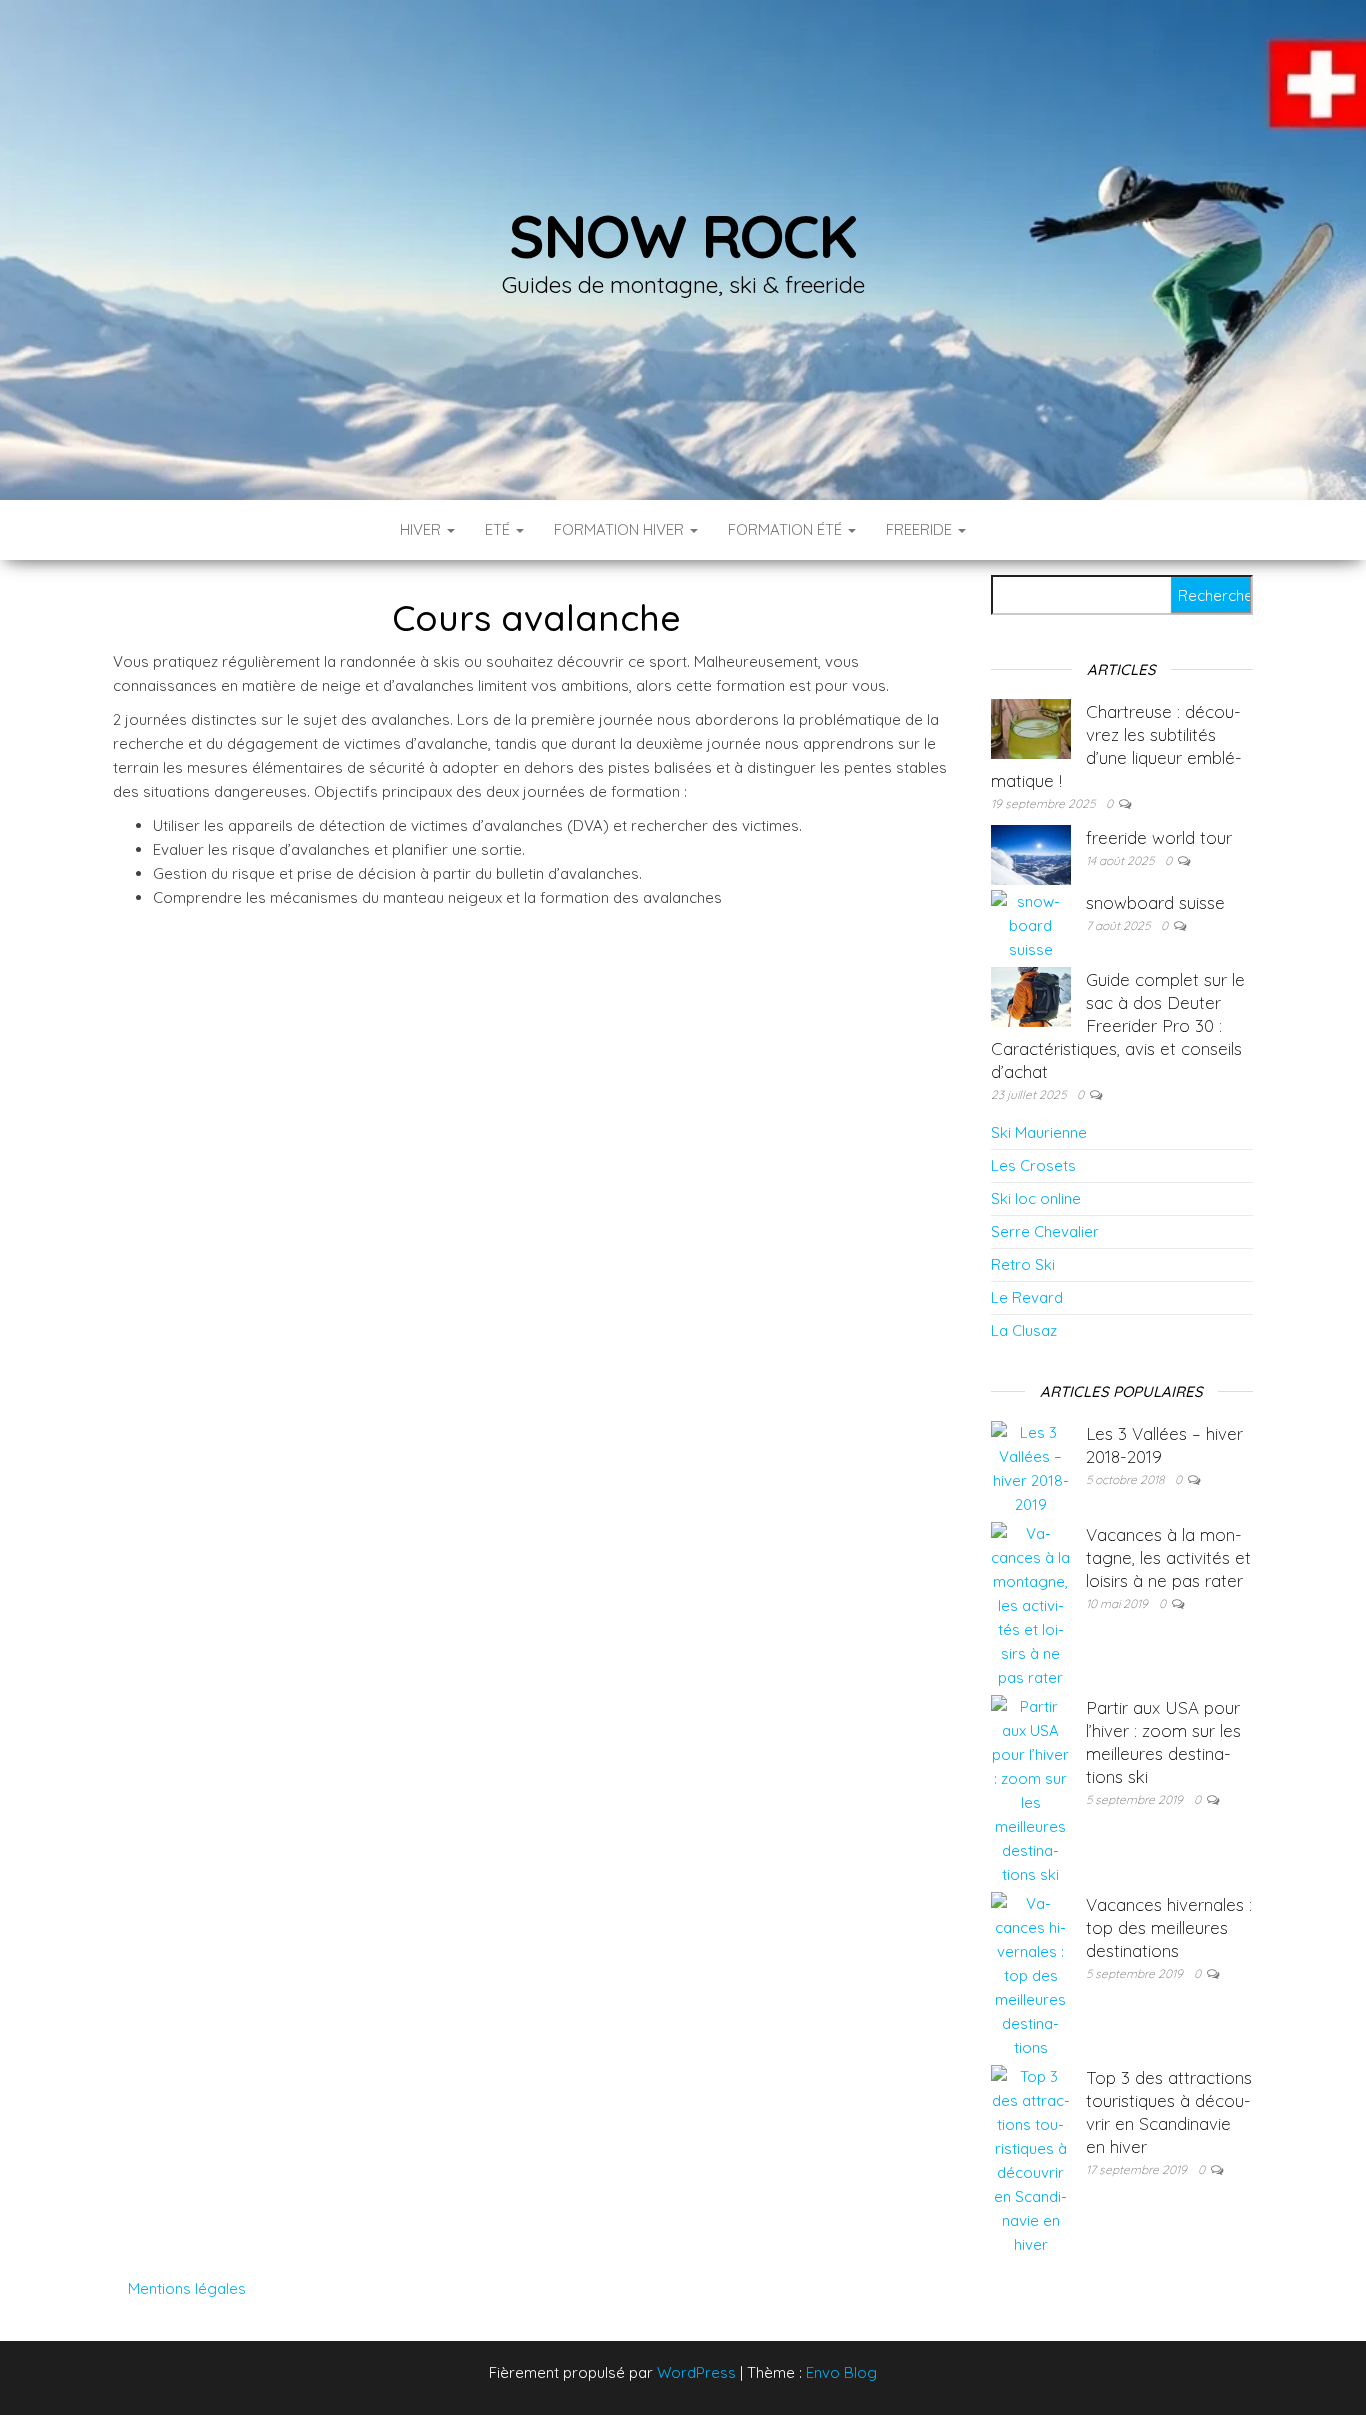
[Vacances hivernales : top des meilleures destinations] (1031, 1974)
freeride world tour (1159, 837)
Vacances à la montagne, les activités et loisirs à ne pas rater (1168, 1557)
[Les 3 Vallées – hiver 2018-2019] (1031, 1467)
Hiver (422, 529)
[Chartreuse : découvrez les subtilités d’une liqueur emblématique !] (1031, 727)
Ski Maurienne (1039, 1132)
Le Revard (1027, 1297)
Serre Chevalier (1045, 1231)
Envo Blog (841, 2372)
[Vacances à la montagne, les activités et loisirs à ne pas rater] (1031, 1604)
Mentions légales (187, 2288)
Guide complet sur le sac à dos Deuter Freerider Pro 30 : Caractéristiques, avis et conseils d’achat (1118, 1025)
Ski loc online (1036, 1198)
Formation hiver (621, 529)
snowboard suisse (1155, 902)
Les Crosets (1033, 1165)
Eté (499, 529)
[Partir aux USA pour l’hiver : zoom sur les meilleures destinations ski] (1031, 1789)
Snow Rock (683, 235)
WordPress (696, 2372)
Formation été (787, 529)
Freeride (921, 529)
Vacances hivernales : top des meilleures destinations (1169, 1927)
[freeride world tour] (1031, 853)
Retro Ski (1023, 1264)
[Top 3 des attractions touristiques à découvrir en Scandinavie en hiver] (1031, 2159)
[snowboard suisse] (1031, 924)
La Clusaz (1024, 1330)
